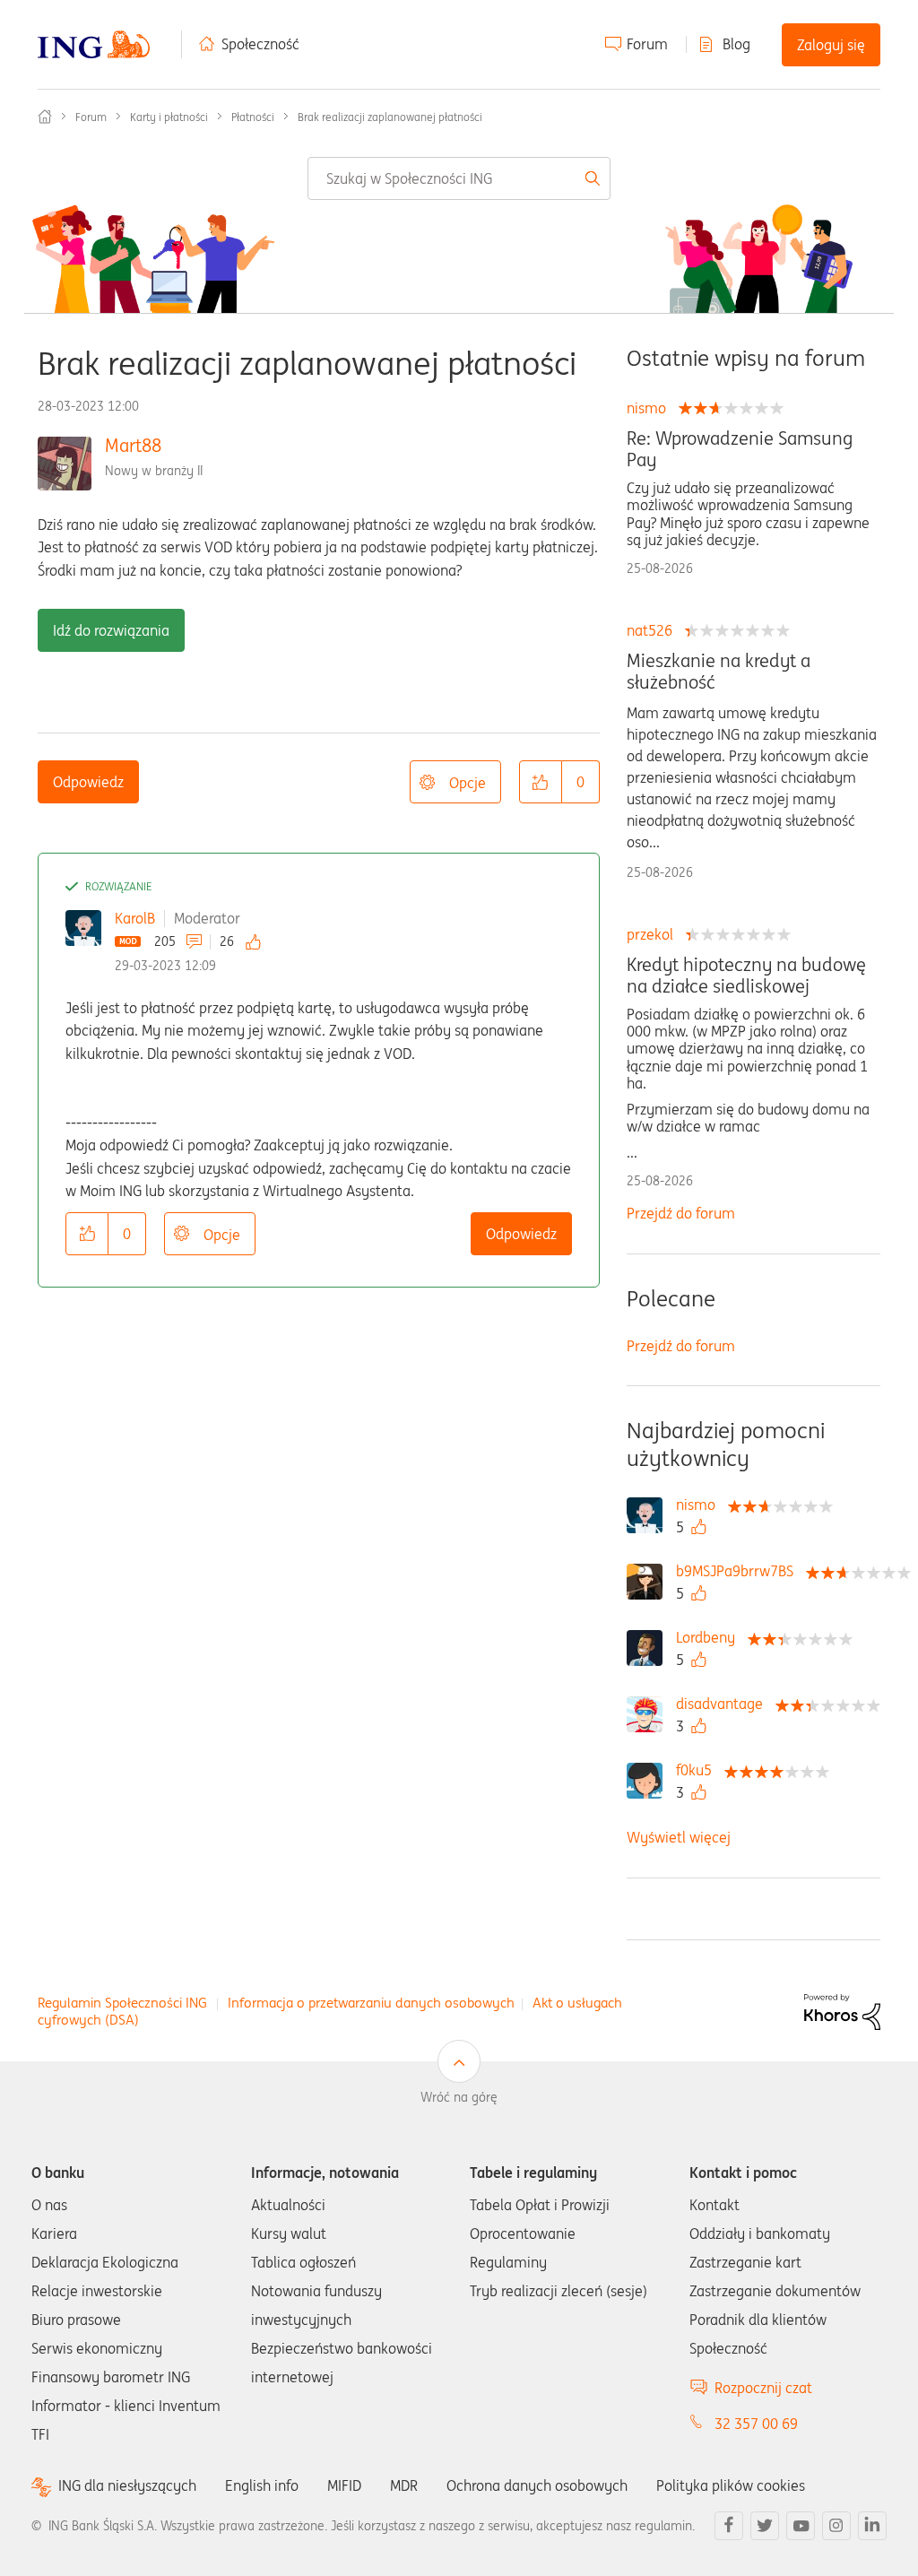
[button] (541, 782)
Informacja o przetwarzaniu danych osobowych (371, 2003)
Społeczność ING (45, 117)
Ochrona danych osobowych (537, 2485)
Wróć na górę (459, 2097)
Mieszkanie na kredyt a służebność (719, 672)
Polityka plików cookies (731, 2485)
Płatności (253, 117)
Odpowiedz (88, 782)
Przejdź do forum (681, 1213)
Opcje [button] (468, 783)
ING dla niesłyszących (127, 2486)
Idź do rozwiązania (111, 630)
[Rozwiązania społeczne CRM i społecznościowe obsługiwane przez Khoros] (842, 2010)
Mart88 (133, 445)
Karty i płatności (169, 117)
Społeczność (260, 44)
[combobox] (459, 178)
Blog (736, 44)
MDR (404, 2485)
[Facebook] (729, 2526)
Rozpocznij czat (763, 2388)
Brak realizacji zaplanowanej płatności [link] (390, 117)
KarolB (135, 918)
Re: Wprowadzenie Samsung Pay (740, 449)
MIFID (344, 2485)
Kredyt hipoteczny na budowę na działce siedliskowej (746, 976)
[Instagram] (836, 2526)
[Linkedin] (872, 2526)
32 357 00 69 (756, 2424)
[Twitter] (765, 2526)
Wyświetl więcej (679, 1837)
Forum (647, 44)
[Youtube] (801, 2526)
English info (262, 2485)
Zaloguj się (831, 45)
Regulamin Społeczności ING (122, 2003)
